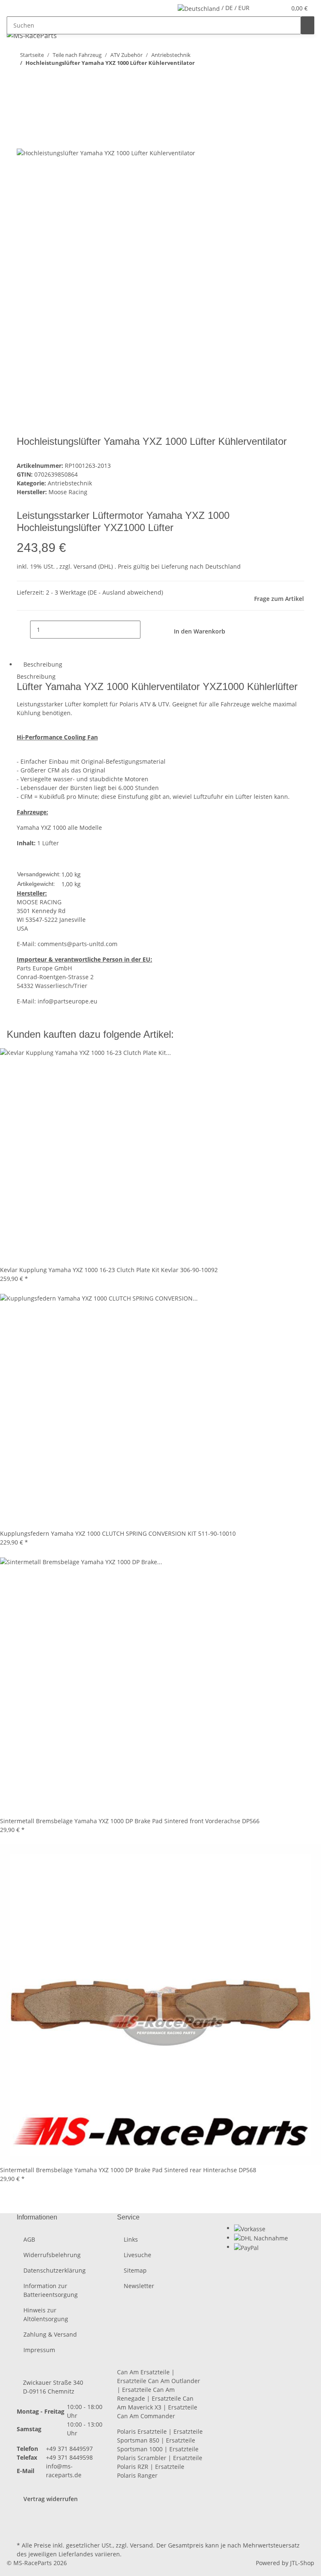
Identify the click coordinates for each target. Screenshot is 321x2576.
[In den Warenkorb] (23, 107)
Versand (86, 566)
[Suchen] (308, 25)
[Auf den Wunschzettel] (38, 139)
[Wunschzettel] (276, 8)
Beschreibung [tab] (43, 664)
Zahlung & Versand (50, 2334)
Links (131, 2239)
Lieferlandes (76, 2554)
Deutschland (223, 566)
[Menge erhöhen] (147, 630)
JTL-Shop (302, 2563)
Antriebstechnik (70, 483)
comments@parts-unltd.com (78, 944)
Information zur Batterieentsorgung (51, 2290)
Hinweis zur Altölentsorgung (46, 2314)
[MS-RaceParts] (32, 35)
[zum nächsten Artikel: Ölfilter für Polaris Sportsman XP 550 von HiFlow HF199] (23, 80)
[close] (23, 121)
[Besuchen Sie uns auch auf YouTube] (23, 2520)
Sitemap (135, 2270)
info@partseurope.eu (68, 1001)
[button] (263, 8)
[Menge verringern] (23, 630)
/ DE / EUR (235, 8)
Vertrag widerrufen (51, 2499)
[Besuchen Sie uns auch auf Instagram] (23, 2530)
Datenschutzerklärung (55, 2270)
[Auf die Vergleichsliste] (23, 139)
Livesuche (138, 2255)
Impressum (39, 2350)
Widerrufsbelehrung (52, 2255)
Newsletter (139, 2286)
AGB (29, 2239)
